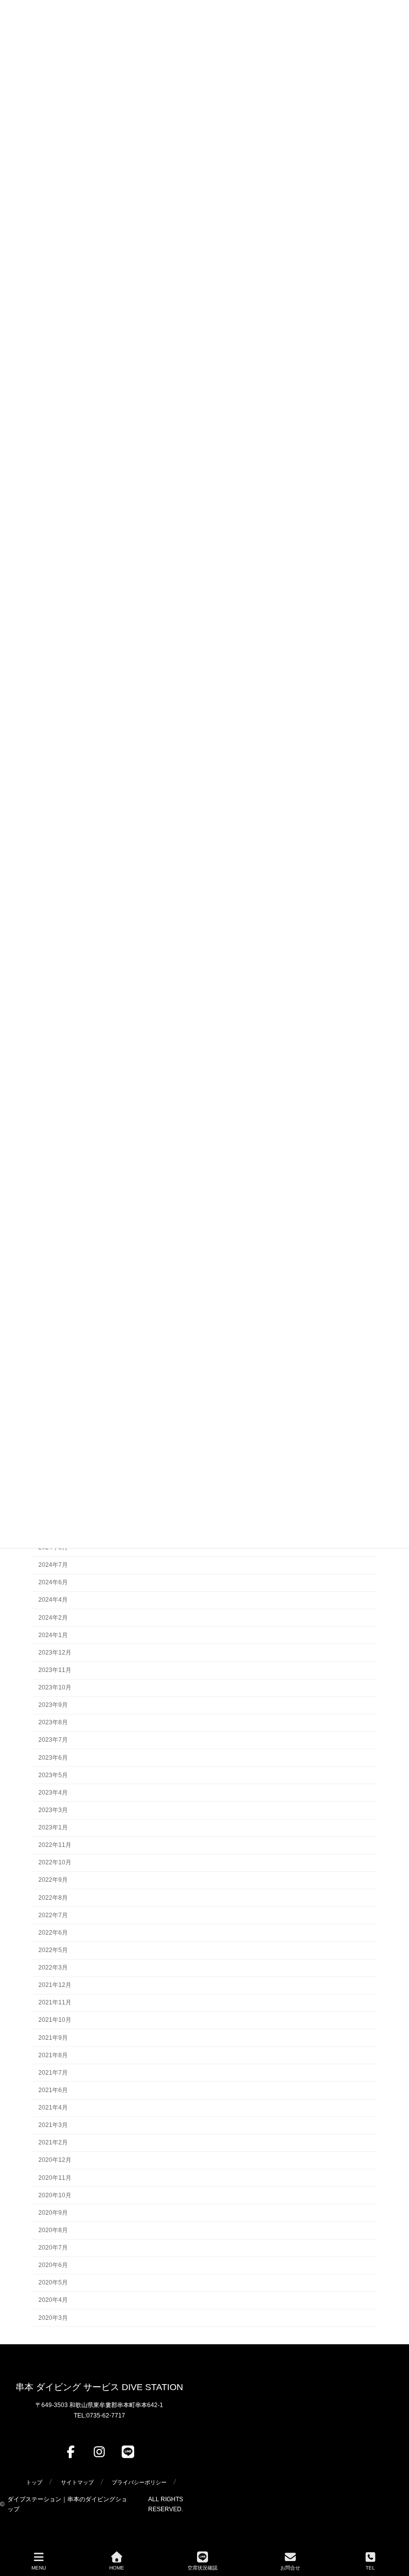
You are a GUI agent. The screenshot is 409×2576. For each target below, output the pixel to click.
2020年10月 (55, 2195)
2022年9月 (53, 1880)
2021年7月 (53, 2073)
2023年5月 (53, 1775)
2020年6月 (53, 2265)
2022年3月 (53, 1968)
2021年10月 (55, 2020)
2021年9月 (53, 2037)
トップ (34, 2482)
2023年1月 (53, 1827)
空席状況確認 (203, 2568)
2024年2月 (53, 1617)
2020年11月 (55, 2177)
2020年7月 (53, 2248)
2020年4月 (53, 2300)
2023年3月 (53, 1810)
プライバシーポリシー (139, 2482)
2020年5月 (53, 2282)
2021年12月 (55, 1985)
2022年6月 (53, 1933)
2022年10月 (55, 1862)
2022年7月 (53, 1915)
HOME (117, 2568)
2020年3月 (53, 2317)
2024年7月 (53, 1565)
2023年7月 (53, 1740)
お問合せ (290, 2568)
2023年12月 (55, 1653)
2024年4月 (53, 1600)
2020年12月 (55, 2160)
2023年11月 (55, 1670)
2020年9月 (53, 2213)
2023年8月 (53, 1722)
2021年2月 (53, 2142)
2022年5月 (53, 1950)
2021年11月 (55, 2002)
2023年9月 (53, 1705)
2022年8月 (53, 1897)
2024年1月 (53, 1635)
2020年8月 (53, 2230)
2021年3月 (53, 2125)
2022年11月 (55, 1845)
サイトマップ (77, 2482)
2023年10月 (55, 1687)
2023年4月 (53, 1793)
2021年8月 (53, 2055)
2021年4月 (53, 2108)
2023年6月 (53, 1757)
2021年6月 (53, 2090)
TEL (370, 2568)
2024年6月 (53, 1582)
